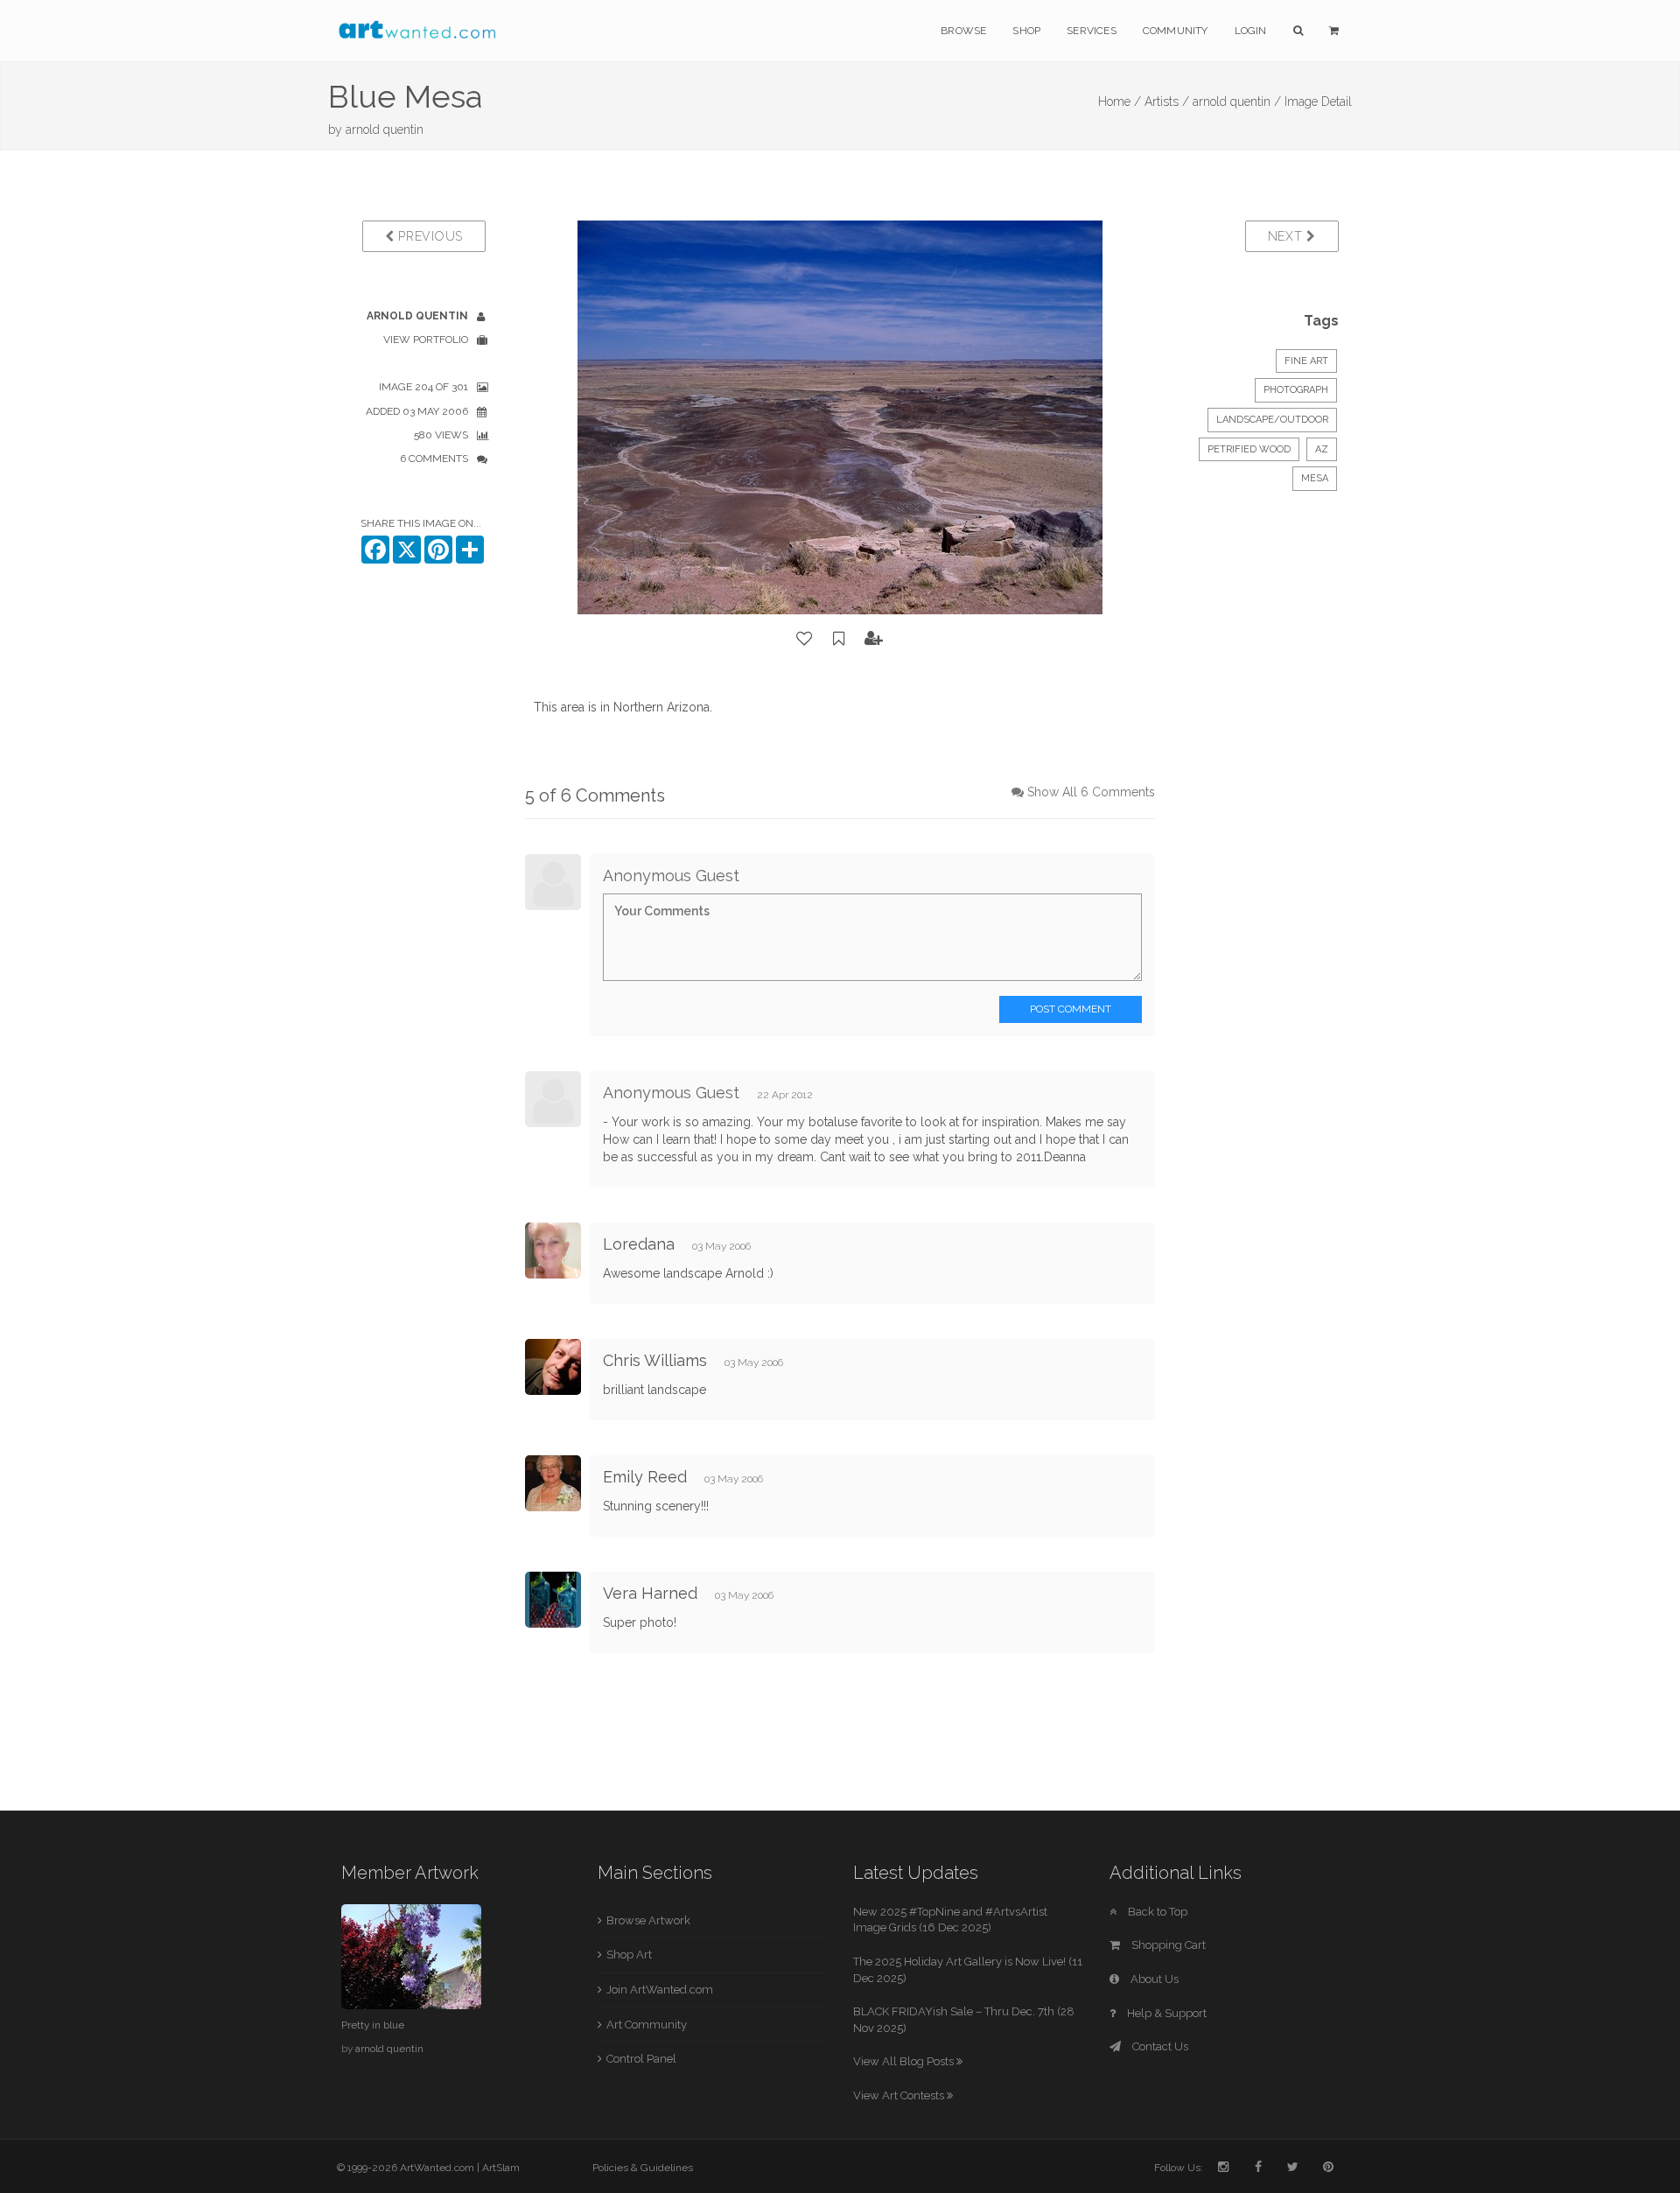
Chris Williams (655, 1360)
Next (1288, 236)
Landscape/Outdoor (1272, 420)
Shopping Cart (1167, 1945)
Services (1092, 31)
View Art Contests (900, 2095)
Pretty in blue (373, 2025)
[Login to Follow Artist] (874, 639)
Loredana (641, 1244)
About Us (1153, 1979)
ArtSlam (501, 2168)
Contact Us (1159, 2046)
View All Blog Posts (905, 2061)
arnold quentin (385, 130)
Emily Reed (645, 1477)
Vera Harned (650, 1593)
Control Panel (641, 2059)
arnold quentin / (1237, 102)
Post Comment (1071, 1009)
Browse (963, 31)
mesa (1315, 478)
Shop (1026, 31)
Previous (429, 236)
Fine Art (1306, 361)
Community (1176, 31)
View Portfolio (426, 340)
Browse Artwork (648, 1920)
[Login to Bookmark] (839, 639)
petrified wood (1249, 449)
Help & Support (1165, 2013)
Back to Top (1156, 1912)
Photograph (1296, 390)
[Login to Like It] (805, 639)
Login (1251, 31)
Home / (1120, 102)
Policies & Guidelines (643, 2168)
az (1322, 449)
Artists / (1167, 102)
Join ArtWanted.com (660, 1990)
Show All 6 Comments (1091, 792)
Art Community (647, 2025)
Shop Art (629, 1955)
